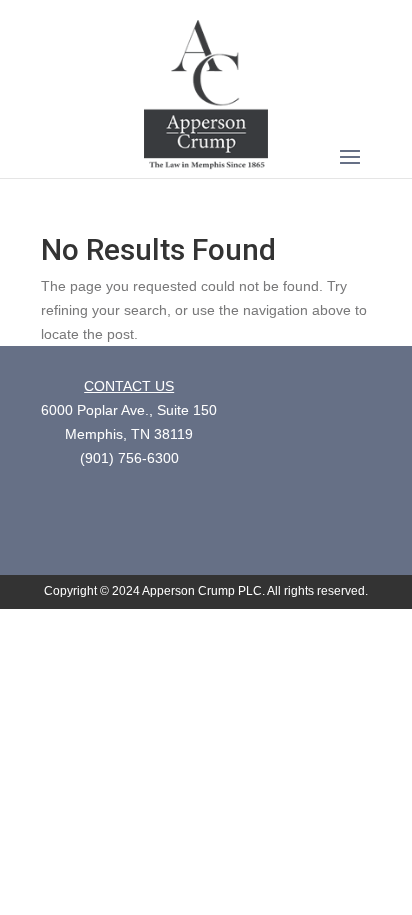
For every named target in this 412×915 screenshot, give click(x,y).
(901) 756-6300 (129, 458)
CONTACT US (129, 386)
